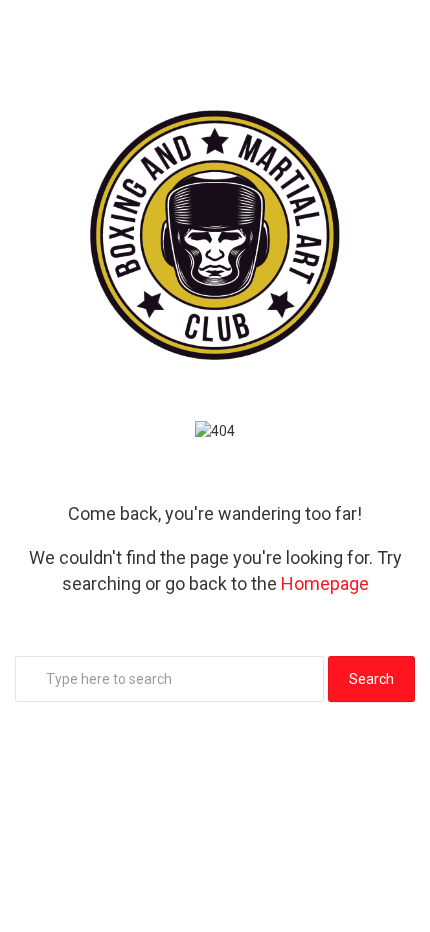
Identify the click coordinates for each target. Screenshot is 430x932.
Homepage (325, 583)
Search (371, 679)
